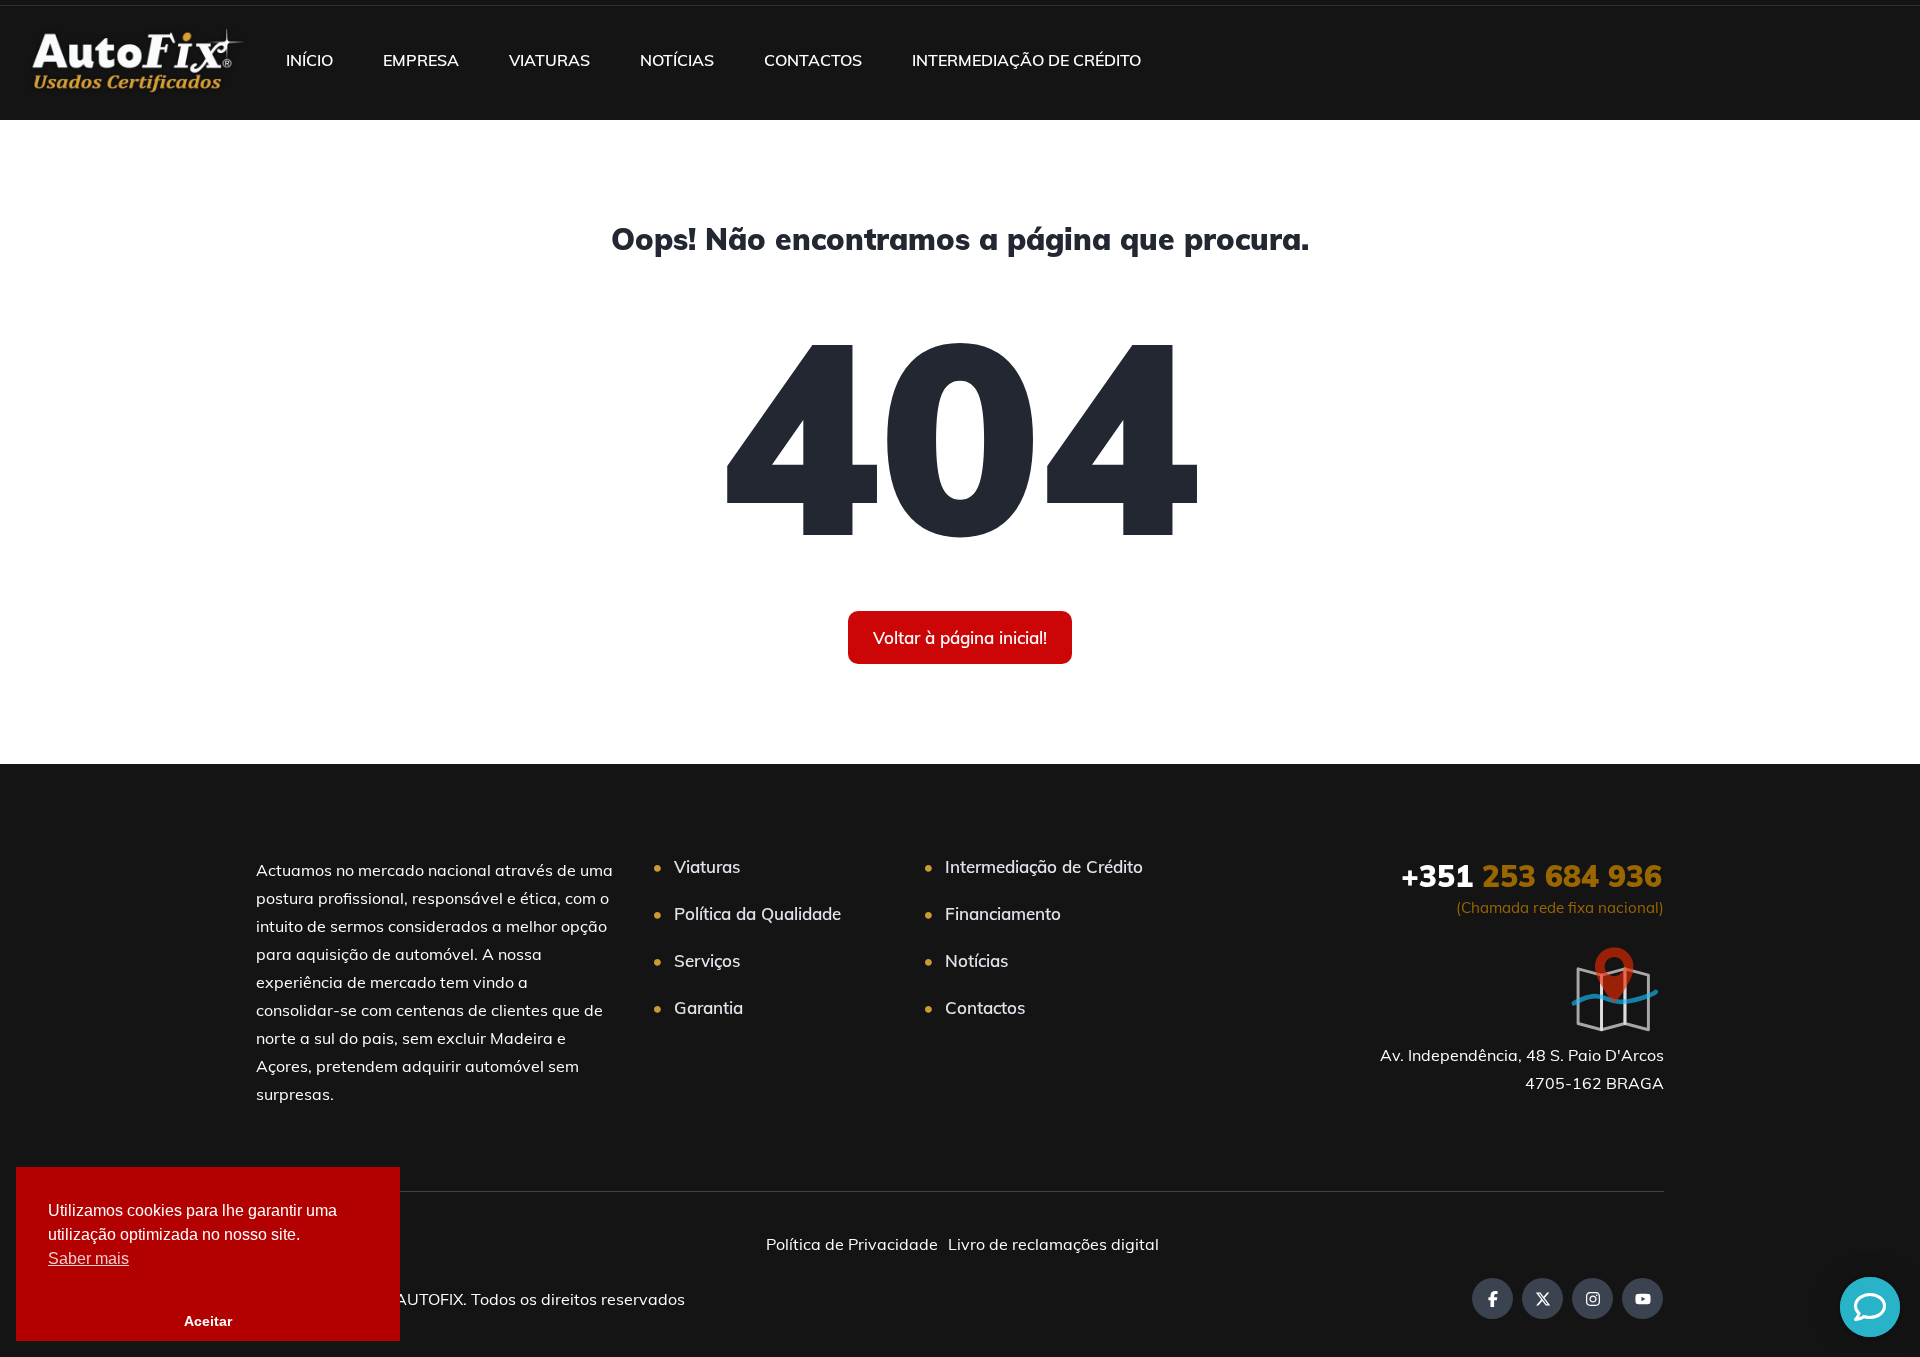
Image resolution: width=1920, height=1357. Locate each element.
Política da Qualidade (757, 913)
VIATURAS (549, 60)
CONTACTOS (813, 60)
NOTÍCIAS (677, 60)
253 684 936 (1531, 876)
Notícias (976, 960)
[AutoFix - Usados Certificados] (137, 60)
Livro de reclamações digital (1053, 1244)
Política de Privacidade (852, 1244)
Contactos (985, 1007)
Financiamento (1003, 913)
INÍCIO (309, 60)
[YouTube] (1642, 1298)
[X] (1542, 1298)
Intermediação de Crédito (1044, 866)
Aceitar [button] (208, 1321)
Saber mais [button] (88, 1258)
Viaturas (707, 866)
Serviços (707, 960)
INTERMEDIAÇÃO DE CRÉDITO (1026, 60)
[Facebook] (1492, 1298)
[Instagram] (1592, 1298)
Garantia (708, 1007)
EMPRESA (421, 60)
